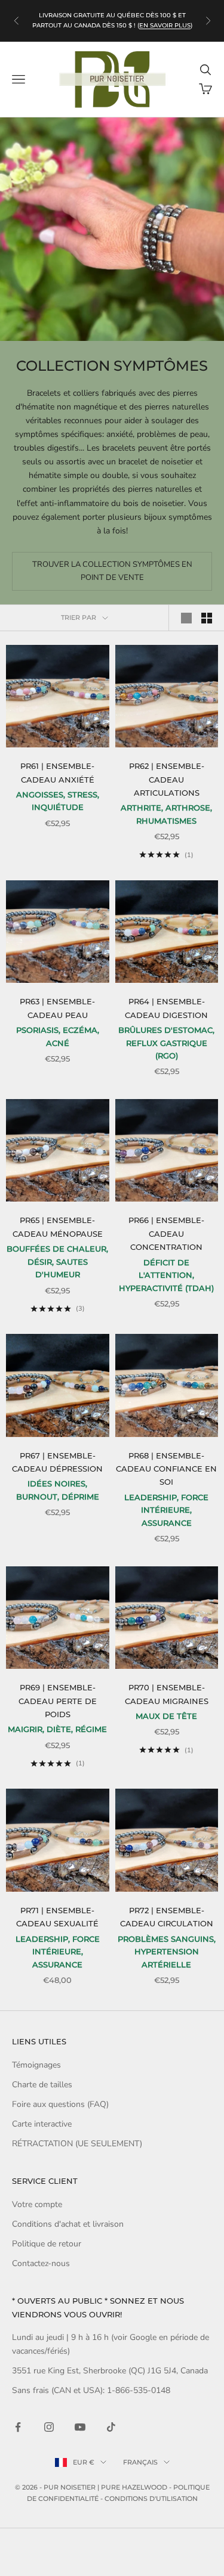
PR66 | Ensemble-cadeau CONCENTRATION (166, 1233)
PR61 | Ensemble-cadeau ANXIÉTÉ (57, 772)
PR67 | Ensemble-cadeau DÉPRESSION (57, 1462)
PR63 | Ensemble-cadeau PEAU (57, 1008)
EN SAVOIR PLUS (165, 25)
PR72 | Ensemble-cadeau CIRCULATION (167, 1917)
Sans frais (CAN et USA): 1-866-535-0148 (91, 2390)
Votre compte (37, 2204)
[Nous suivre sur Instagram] (49, 2427)
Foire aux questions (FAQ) (60, 2104)
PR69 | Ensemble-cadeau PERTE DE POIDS (58, 1701)
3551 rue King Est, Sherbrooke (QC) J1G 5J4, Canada (110, 2371)
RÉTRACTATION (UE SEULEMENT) (77, 2144)
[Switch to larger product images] (186, 618)
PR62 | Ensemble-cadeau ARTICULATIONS (167, 779)
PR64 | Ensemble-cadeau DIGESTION (166, 1008)
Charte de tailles (42, 2085)
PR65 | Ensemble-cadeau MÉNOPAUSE (58, 1227)
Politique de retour (47, 2244)
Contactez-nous (41, 2263)
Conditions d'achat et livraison (68, 2224)
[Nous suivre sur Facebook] (18, 2427)
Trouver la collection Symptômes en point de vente (112, 571)
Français (140, 2462)
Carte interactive (42, 2124)
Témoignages (36, 2065)
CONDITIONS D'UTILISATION (151, 2499)
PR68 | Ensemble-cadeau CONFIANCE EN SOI (166, 1469)
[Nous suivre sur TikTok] (111, 2427)
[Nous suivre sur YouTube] (80, 2427)
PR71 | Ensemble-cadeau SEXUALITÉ (57, 1917)
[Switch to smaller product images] (207, 618)
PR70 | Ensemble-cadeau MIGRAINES (167, 1694)
